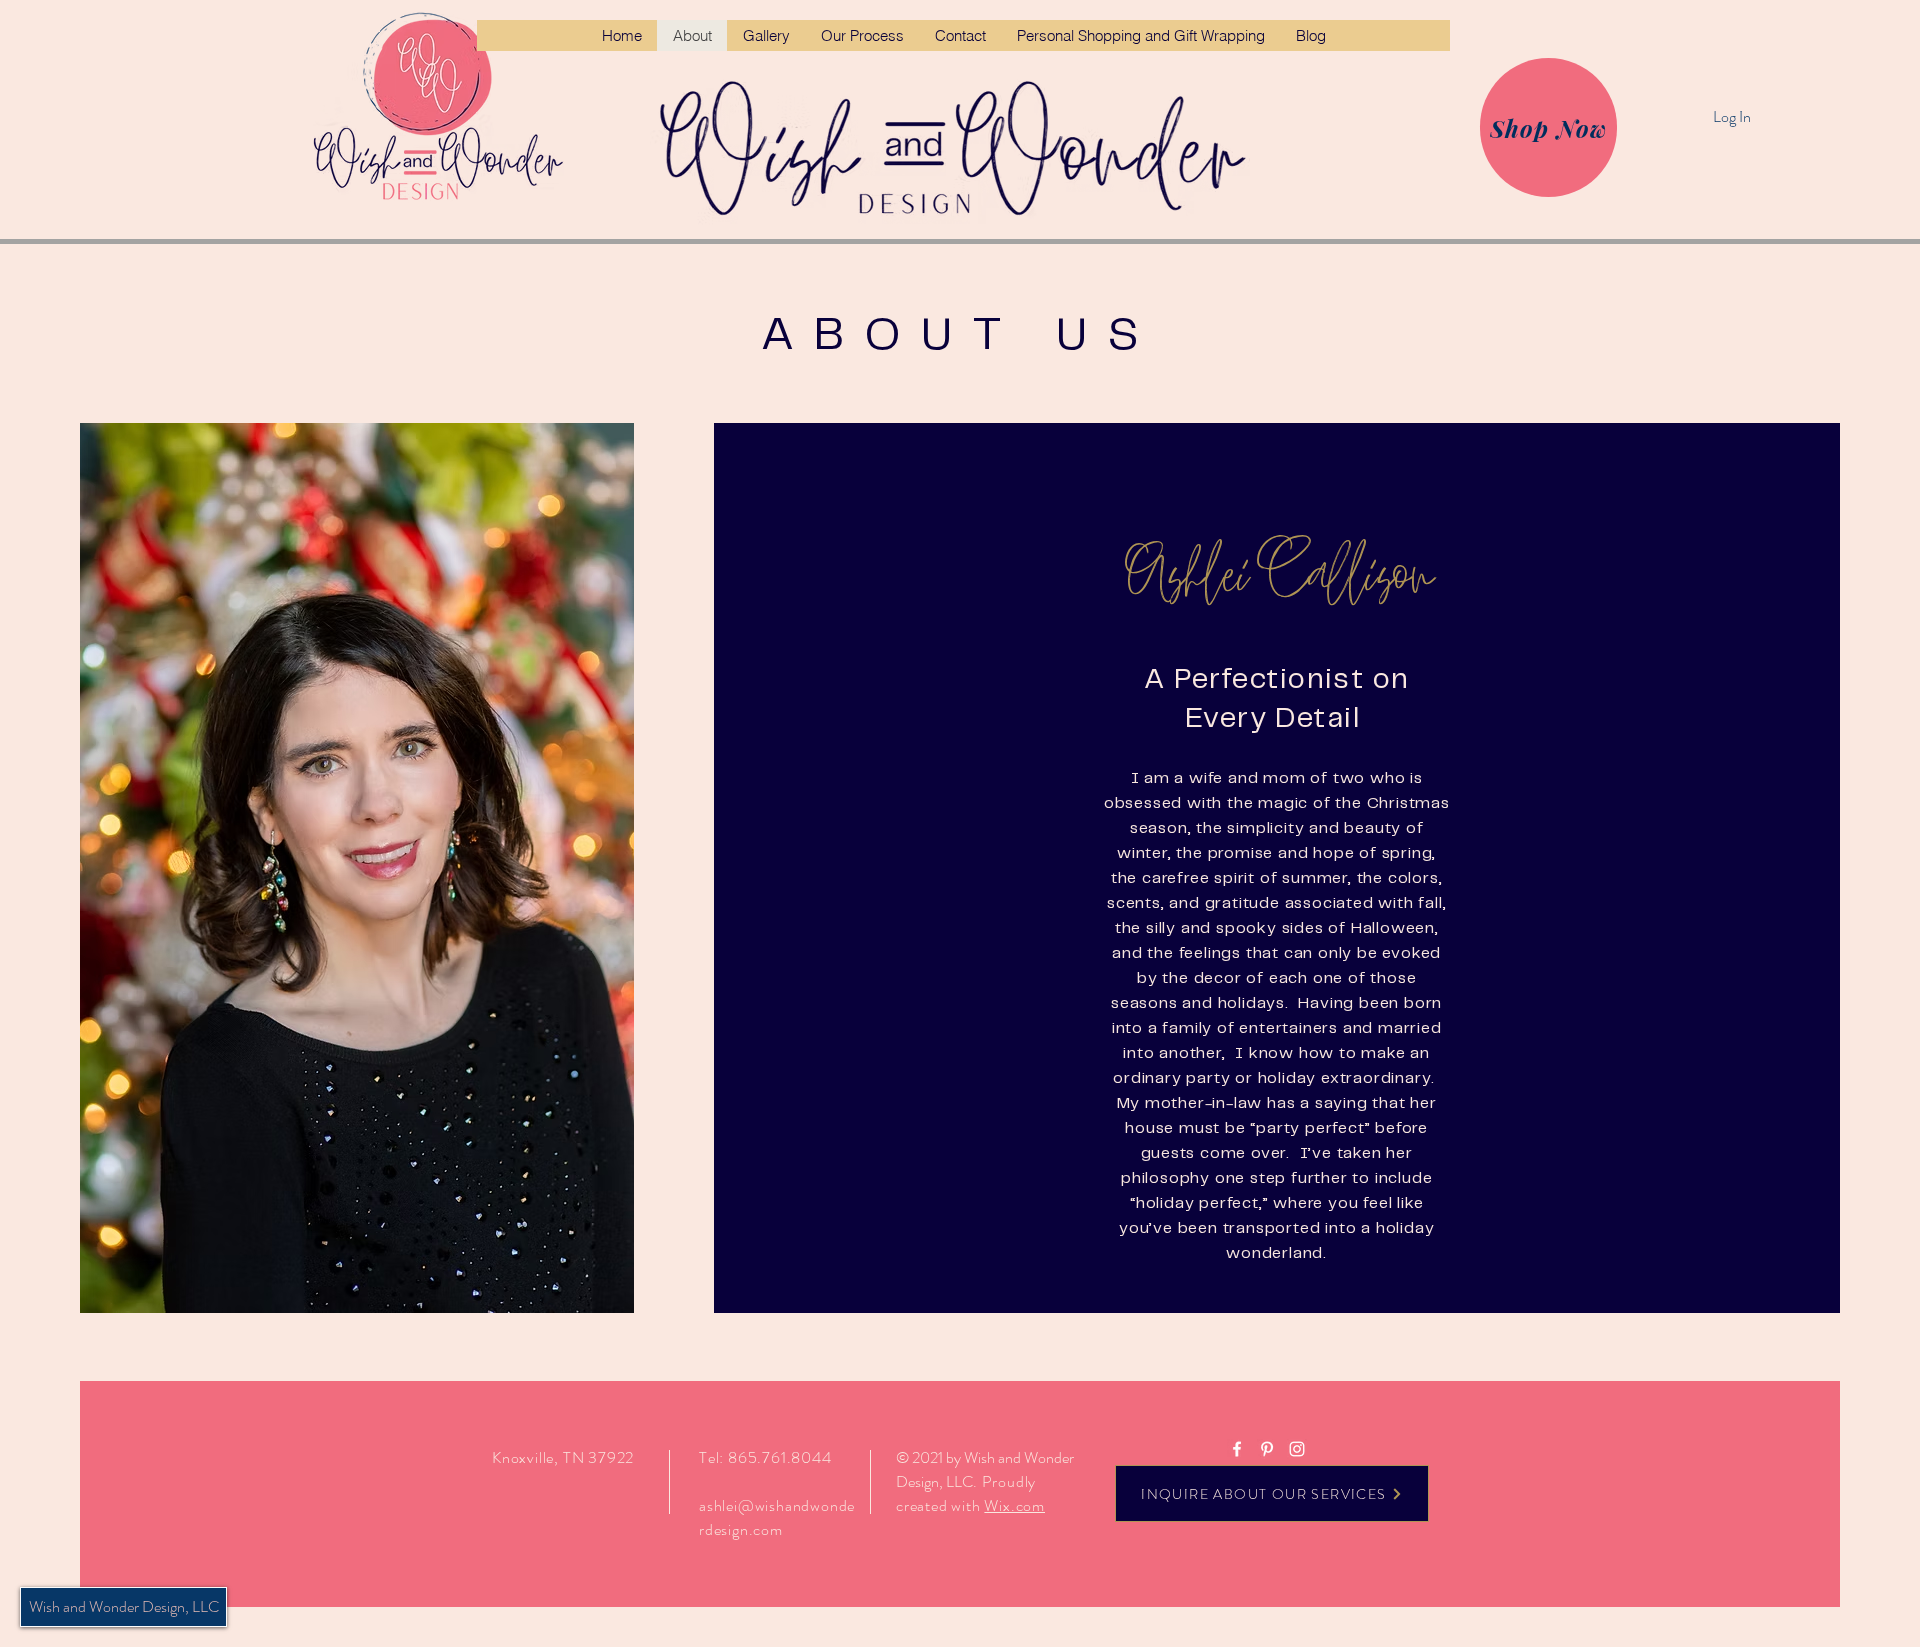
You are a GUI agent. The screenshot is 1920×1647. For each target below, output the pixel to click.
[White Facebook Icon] (1237, 1449)
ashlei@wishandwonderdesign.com (777, 1517)
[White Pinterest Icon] (1267, 1449)
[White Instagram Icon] (1297, 1449)
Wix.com (1014, 1505)
